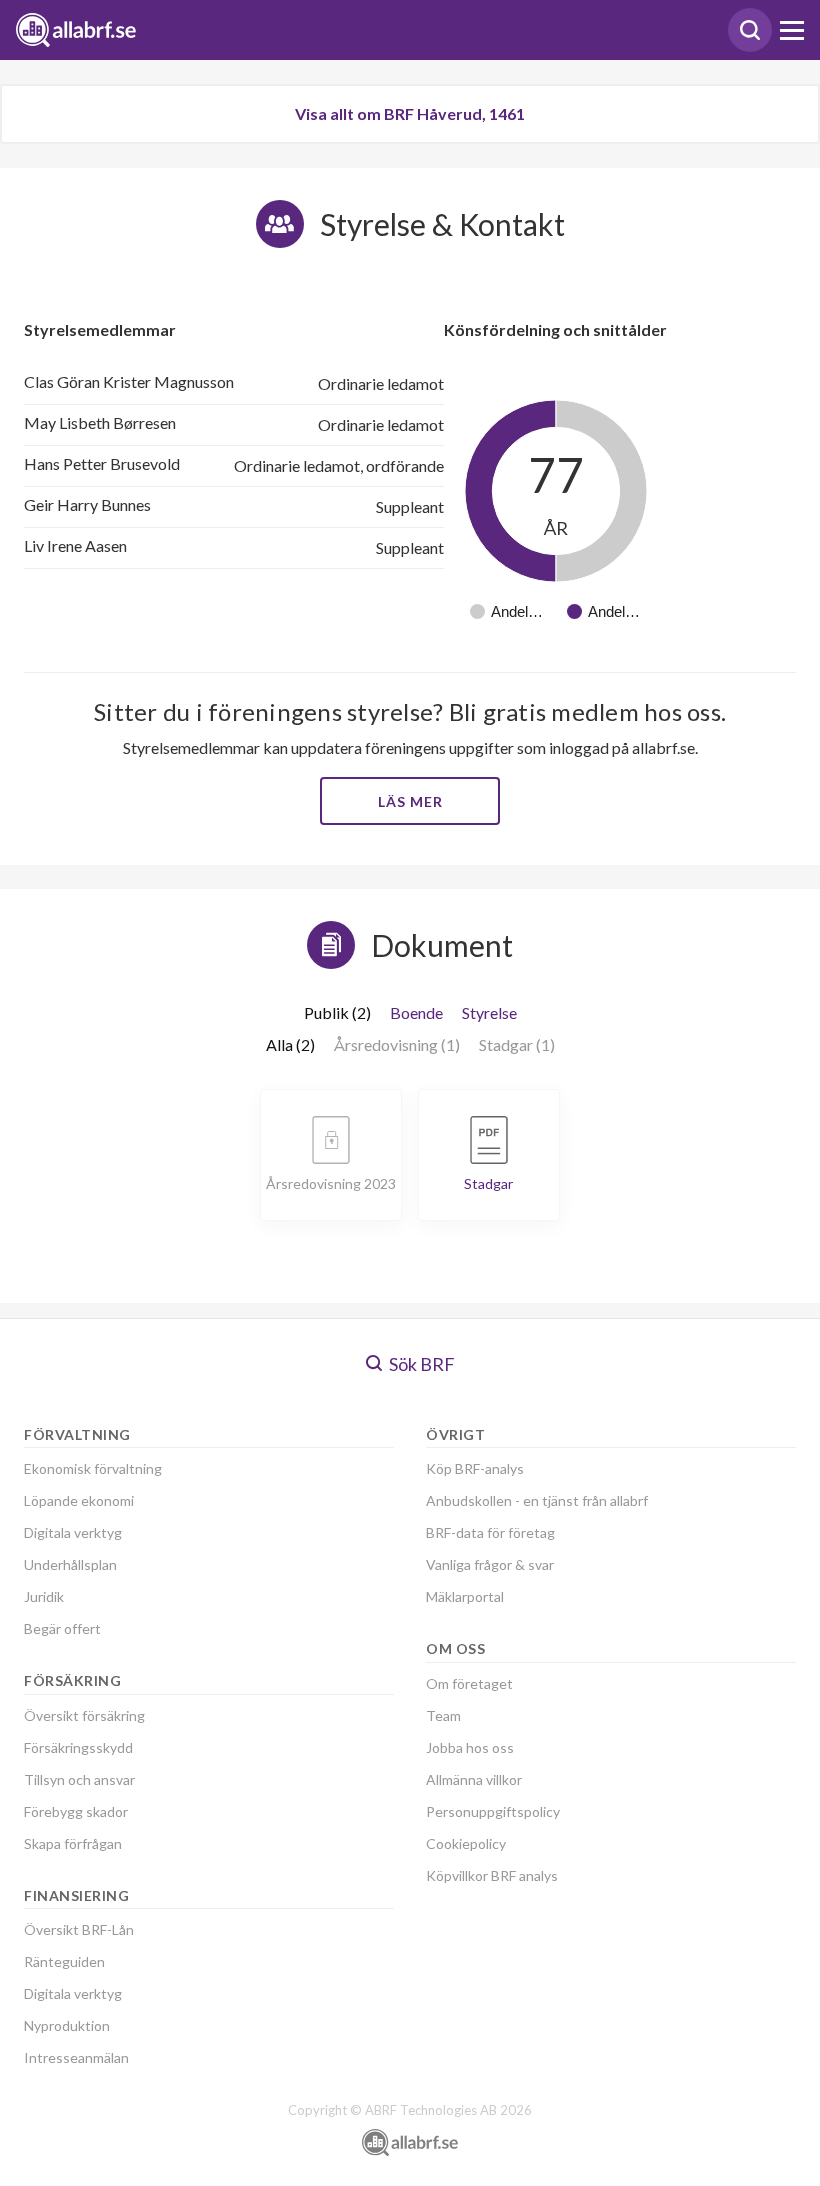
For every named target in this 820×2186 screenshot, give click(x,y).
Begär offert (62, 1628)
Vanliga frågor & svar (490, 1564)
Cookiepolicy (466, 1843)
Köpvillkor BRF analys (492, 1875)
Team (443, 1715)
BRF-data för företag (490, 1532)
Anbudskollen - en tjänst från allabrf (537, 1500)
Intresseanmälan (76, 2057)
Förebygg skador (76, 1811)
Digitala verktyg (73, 1532)
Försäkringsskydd (78, 1747)
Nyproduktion (67, 2025)
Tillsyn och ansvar (79, 1779)
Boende (416, 1012)
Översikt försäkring (84, 1715)
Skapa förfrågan (73, 1843)
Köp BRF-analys (475, 1468)
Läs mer (410, 801)
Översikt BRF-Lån (79, 1929)
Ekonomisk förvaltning (93, 1468)
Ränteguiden (64, 1961)
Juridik (44, 1596)
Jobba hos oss (470, 1747)
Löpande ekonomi (79, 1500)
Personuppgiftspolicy (493, 1811)
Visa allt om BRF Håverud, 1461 (410, 113)
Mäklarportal (465, 1596)
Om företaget (469, 1683)
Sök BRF (420, 1364)
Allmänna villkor (474, 1779)
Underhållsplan (70, 1564)
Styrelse (489, 1012)
